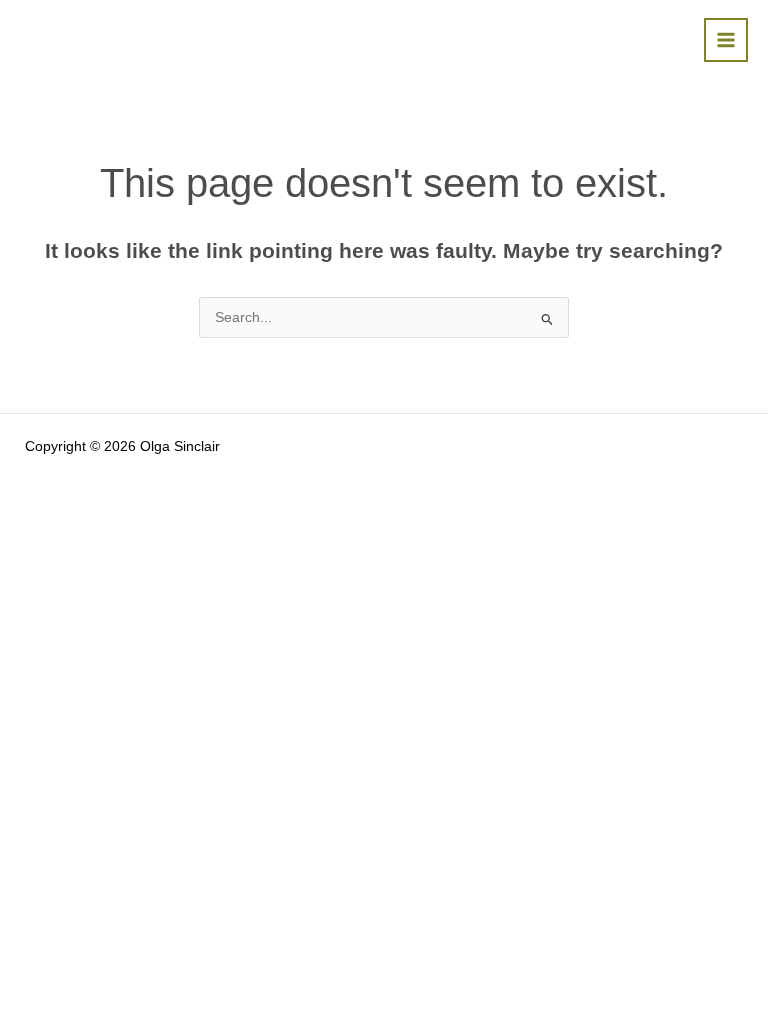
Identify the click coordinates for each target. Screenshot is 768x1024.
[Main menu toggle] (726, 40)
